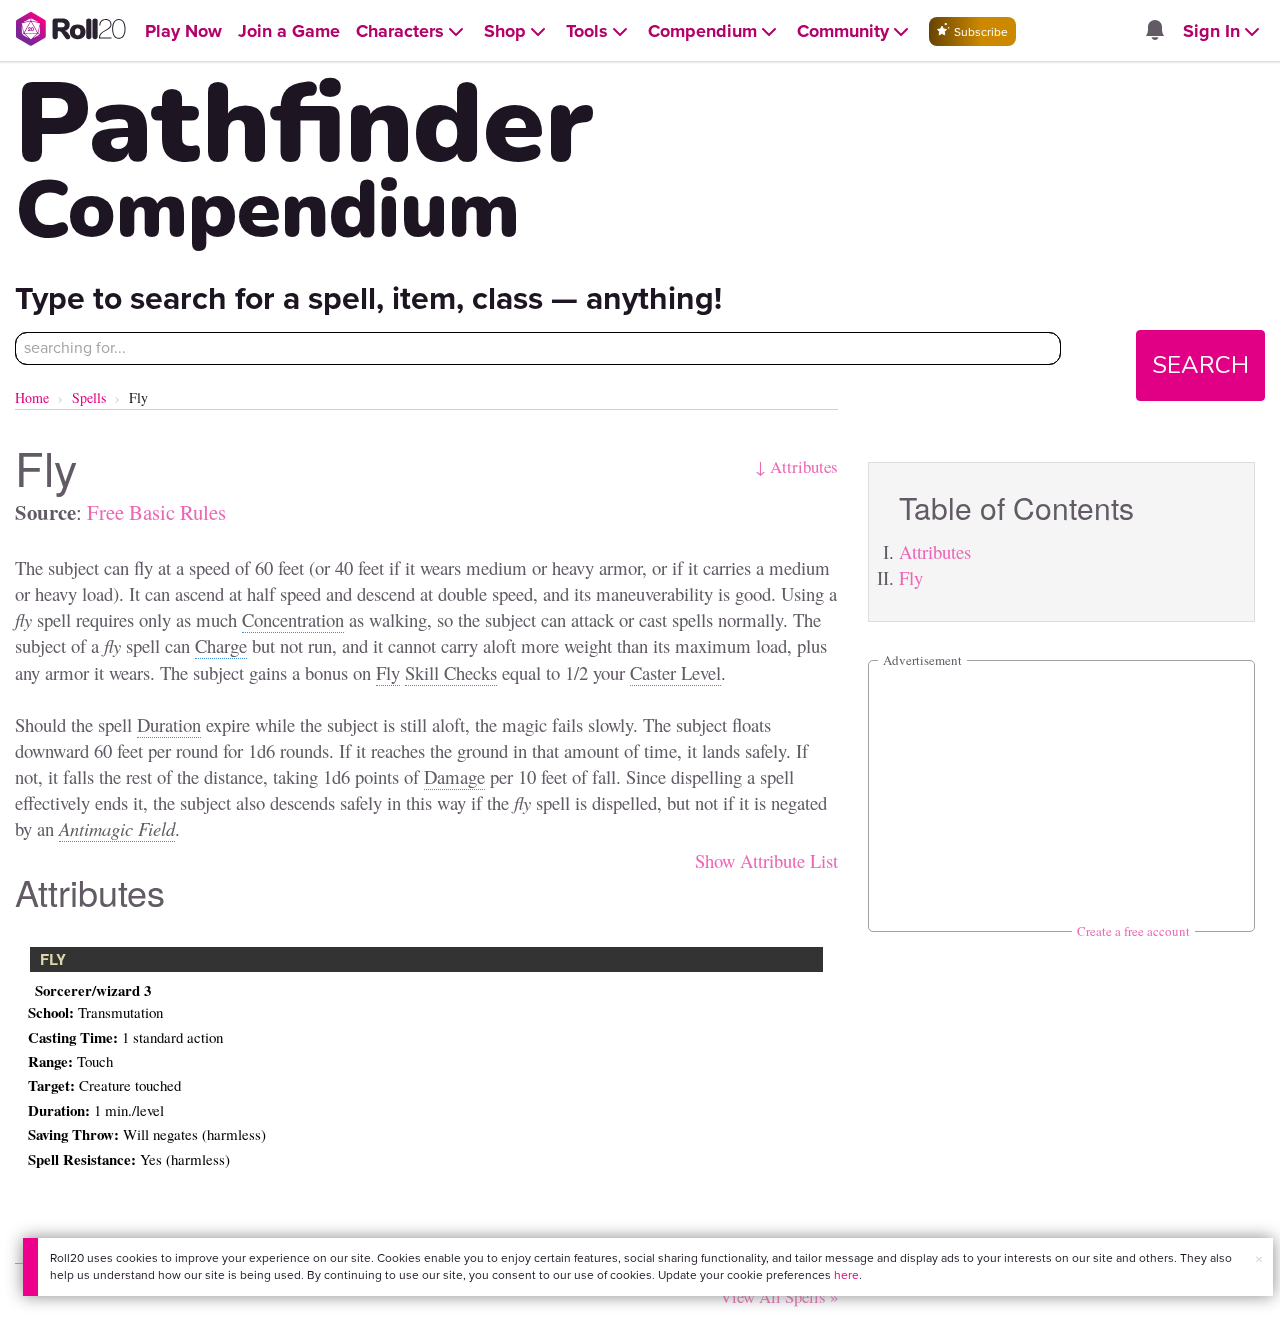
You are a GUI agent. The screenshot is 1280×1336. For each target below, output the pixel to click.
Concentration (293, 619)
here (846, 1275)
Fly (911, 577)
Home (32, 397)
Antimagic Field (117, 828)
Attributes (935, 551)
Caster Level (675, 672)
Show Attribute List (766, 860)
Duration (169, 724)
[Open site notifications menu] (1154, 31)
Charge (221, 645)
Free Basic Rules (156, 512)
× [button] (1259, 1259)
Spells (89, 397)
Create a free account (1133, 931)
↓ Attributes (796, 466)
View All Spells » (779, 1296)
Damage (454, 776)
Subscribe (979, 32)
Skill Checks (451, 672)
